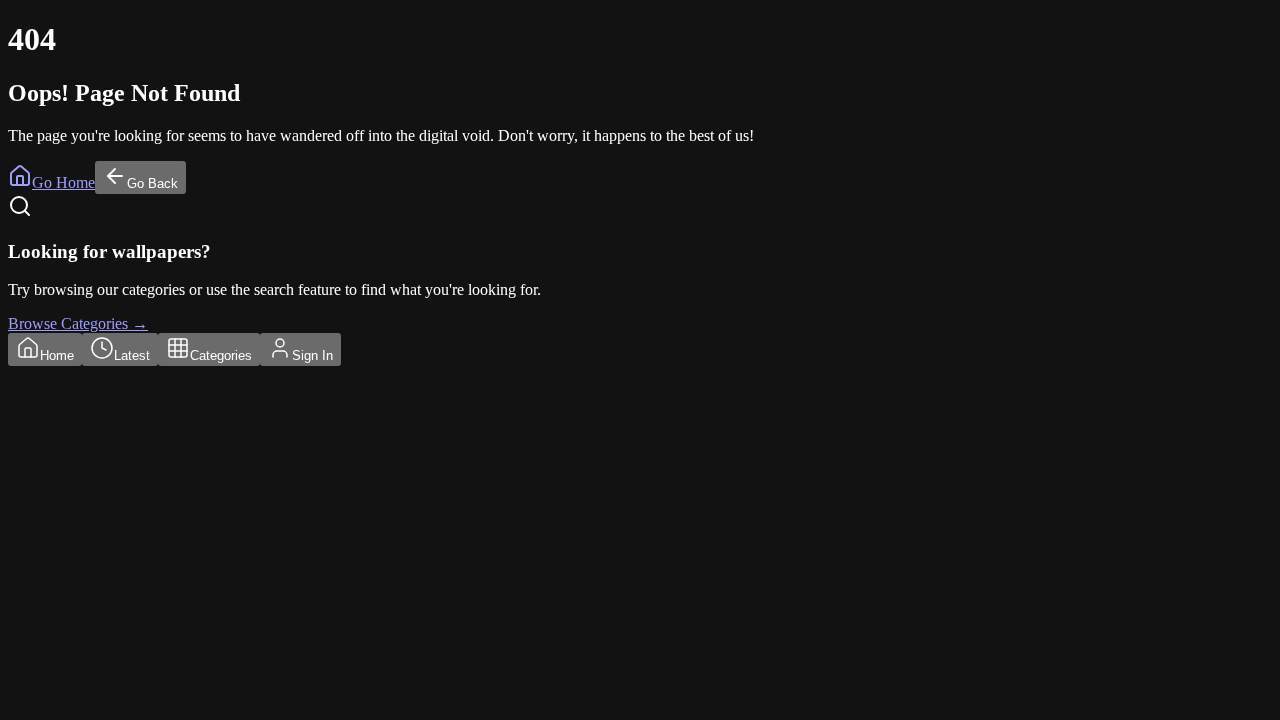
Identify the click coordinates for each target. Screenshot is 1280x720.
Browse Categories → (78, 323)
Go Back (152, 183)
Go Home (63, 182)
